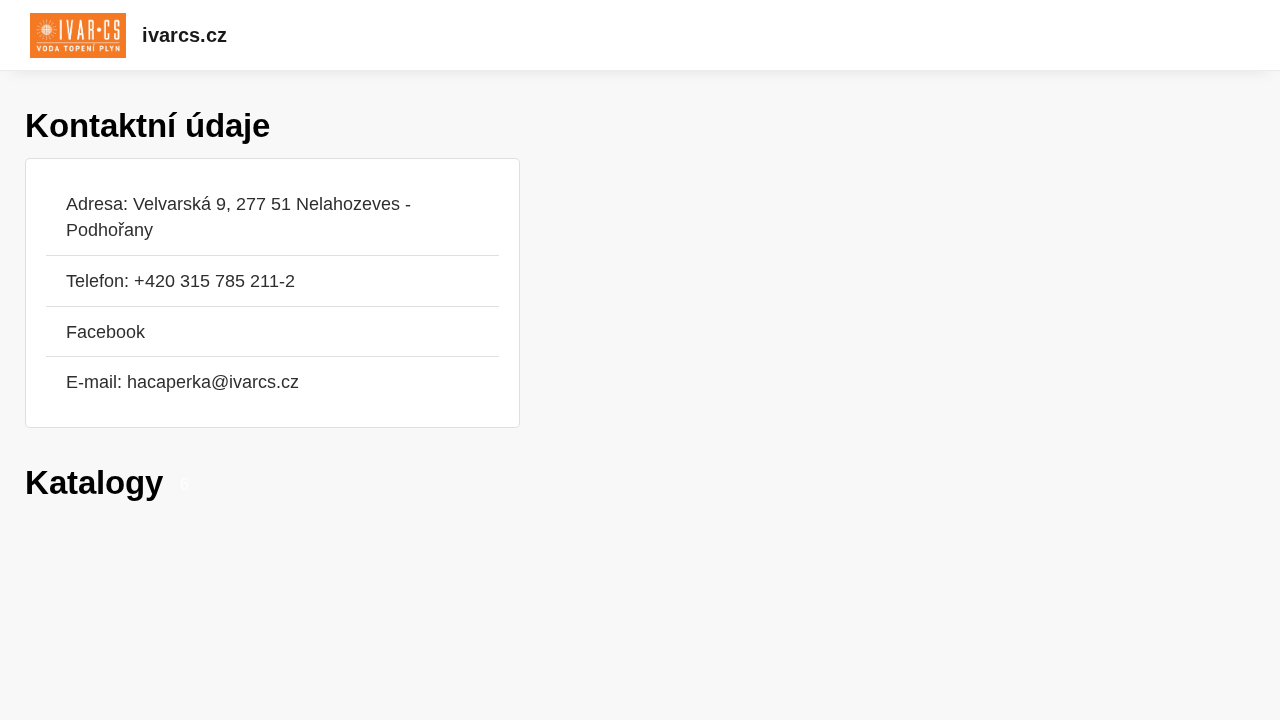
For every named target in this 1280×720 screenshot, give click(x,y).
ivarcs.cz (184, 35)
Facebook (105, 331)
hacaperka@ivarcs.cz (213, 381)
